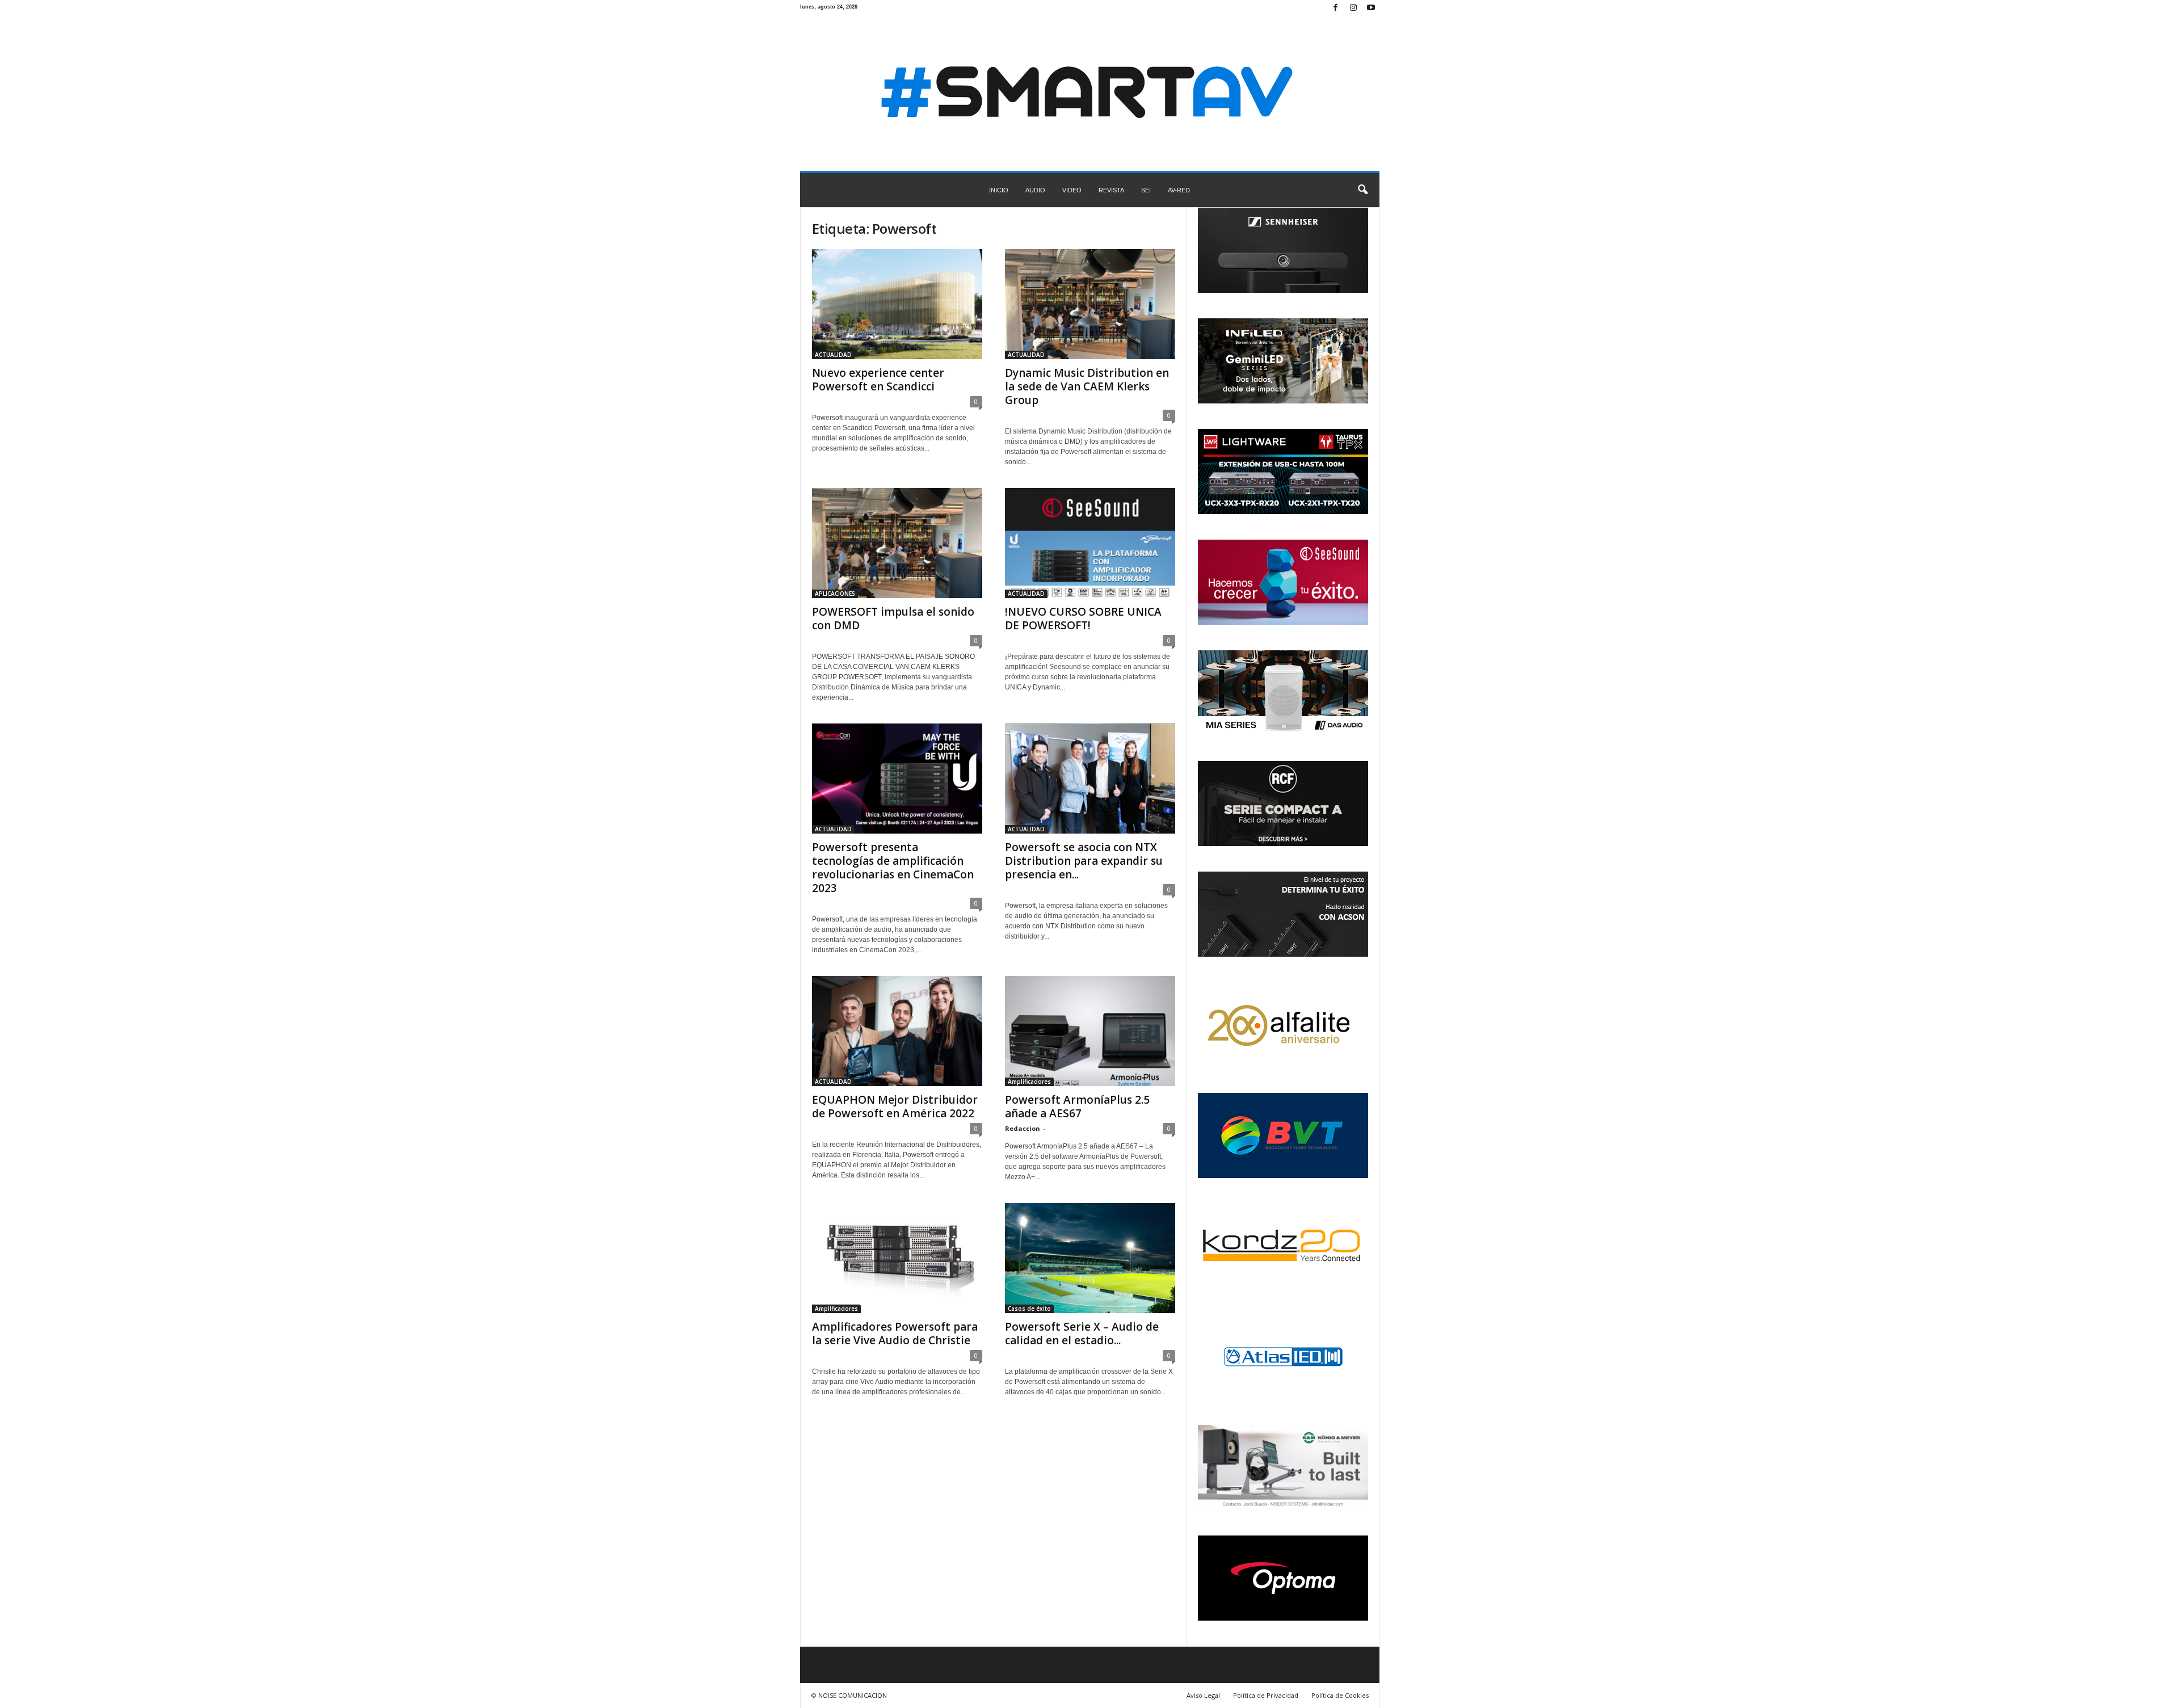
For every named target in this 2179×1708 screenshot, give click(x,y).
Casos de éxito (1029, 1309)
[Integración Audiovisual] (1090, 94)
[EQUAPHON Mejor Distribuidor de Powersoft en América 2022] (897, 1031)
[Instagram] (1353, 8)
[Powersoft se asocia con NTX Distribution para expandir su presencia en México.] (1090, 779)
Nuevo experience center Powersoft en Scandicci (878, 380)
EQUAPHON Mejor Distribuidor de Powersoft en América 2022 (895, 1107)
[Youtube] (1371, 8)
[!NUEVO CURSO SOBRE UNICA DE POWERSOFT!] (1090, 543)
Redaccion (1023, 1128)
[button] (1362, 190)
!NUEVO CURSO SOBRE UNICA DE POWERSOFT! (1083, 619)
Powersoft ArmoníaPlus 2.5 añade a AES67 (1077, 1107)
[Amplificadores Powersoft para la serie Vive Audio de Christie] (897, 1258)
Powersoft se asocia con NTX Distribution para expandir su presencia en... (1084, 861)
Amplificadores (1029, 1082)
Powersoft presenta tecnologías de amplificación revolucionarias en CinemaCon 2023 (893, 868)
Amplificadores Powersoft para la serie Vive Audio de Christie (895, 1333)
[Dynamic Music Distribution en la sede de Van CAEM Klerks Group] (1090, 304)
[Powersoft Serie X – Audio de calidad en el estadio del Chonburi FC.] (1090, 1258)
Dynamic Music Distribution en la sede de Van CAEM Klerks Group (1087, 386)
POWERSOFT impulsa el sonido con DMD (893, 619)
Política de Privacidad (1266, 1695)
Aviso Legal (1203, 1695)
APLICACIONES (835, 594)
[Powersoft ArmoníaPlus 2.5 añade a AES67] (1090, 1031)
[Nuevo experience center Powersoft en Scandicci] (897, 304)
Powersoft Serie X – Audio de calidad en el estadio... (1082, 1333)
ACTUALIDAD (833, 355)
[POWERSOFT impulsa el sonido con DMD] (897, 543)
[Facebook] (1336, 8)
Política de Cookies (1340, 1695)
